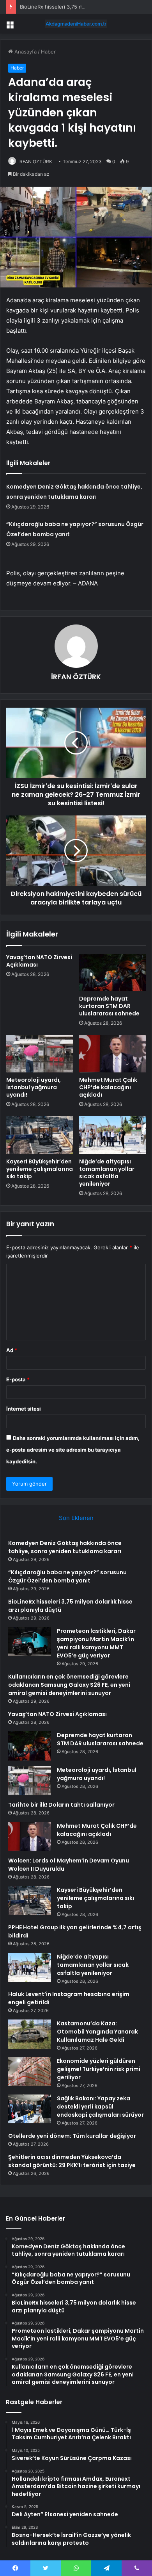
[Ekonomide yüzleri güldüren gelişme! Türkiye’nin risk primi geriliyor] (30, 2072)
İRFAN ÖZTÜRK (35, 161)
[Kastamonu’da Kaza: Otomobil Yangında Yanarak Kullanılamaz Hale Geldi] (30, 2034)
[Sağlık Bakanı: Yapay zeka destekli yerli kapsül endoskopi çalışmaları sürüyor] (30, 2109)
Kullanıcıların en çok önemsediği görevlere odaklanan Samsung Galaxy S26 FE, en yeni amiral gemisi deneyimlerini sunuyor (69, 1685)
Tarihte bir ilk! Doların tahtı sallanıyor (61, 1805)
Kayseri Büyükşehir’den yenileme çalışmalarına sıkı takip (40, 1169)
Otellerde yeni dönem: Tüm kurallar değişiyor (72, 2136)
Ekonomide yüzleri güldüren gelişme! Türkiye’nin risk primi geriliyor (99, 2069)
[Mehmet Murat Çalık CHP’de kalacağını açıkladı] (112, 1054)
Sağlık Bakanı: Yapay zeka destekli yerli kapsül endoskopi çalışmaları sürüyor (100, 2107)
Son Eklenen (76, 1518)
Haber (48, 52)
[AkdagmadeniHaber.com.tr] (76, 24)
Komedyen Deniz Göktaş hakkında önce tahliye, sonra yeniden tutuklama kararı (65, 1547)
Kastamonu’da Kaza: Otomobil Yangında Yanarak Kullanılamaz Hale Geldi (97, 2032)
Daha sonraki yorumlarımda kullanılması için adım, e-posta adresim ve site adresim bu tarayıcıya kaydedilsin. (73, 1450)
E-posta (18, 1379)
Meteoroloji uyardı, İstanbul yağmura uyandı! (34, 1087)
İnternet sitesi (24, 1409)
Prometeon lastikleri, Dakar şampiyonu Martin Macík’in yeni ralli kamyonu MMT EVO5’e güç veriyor (96, 1643)
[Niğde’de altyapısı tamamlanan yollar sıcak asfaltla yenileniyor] (112, 1135)
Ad (12, 1350)
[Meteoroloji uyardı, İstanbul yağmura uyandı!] (40, 1054)
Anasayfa (25, 52)
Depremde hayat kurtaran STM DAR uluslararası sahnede (109, 1006)
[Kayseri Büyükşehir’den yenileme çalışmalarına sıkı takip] (40, 1135)
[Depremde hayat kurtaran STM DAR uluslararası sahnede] (112, 972)
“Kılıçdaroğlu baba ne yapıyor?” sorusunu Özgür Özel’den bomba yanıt (67, 1576)
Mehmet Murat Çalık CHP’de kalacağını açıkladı (108, 1087)
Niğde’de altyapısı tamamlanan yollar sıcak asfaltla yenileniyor (107, 1173)
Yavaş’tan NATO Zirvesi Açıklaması (39, 961)
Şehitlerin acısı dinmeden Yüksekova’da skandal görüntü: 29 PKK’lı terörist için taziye (72, 2161)
